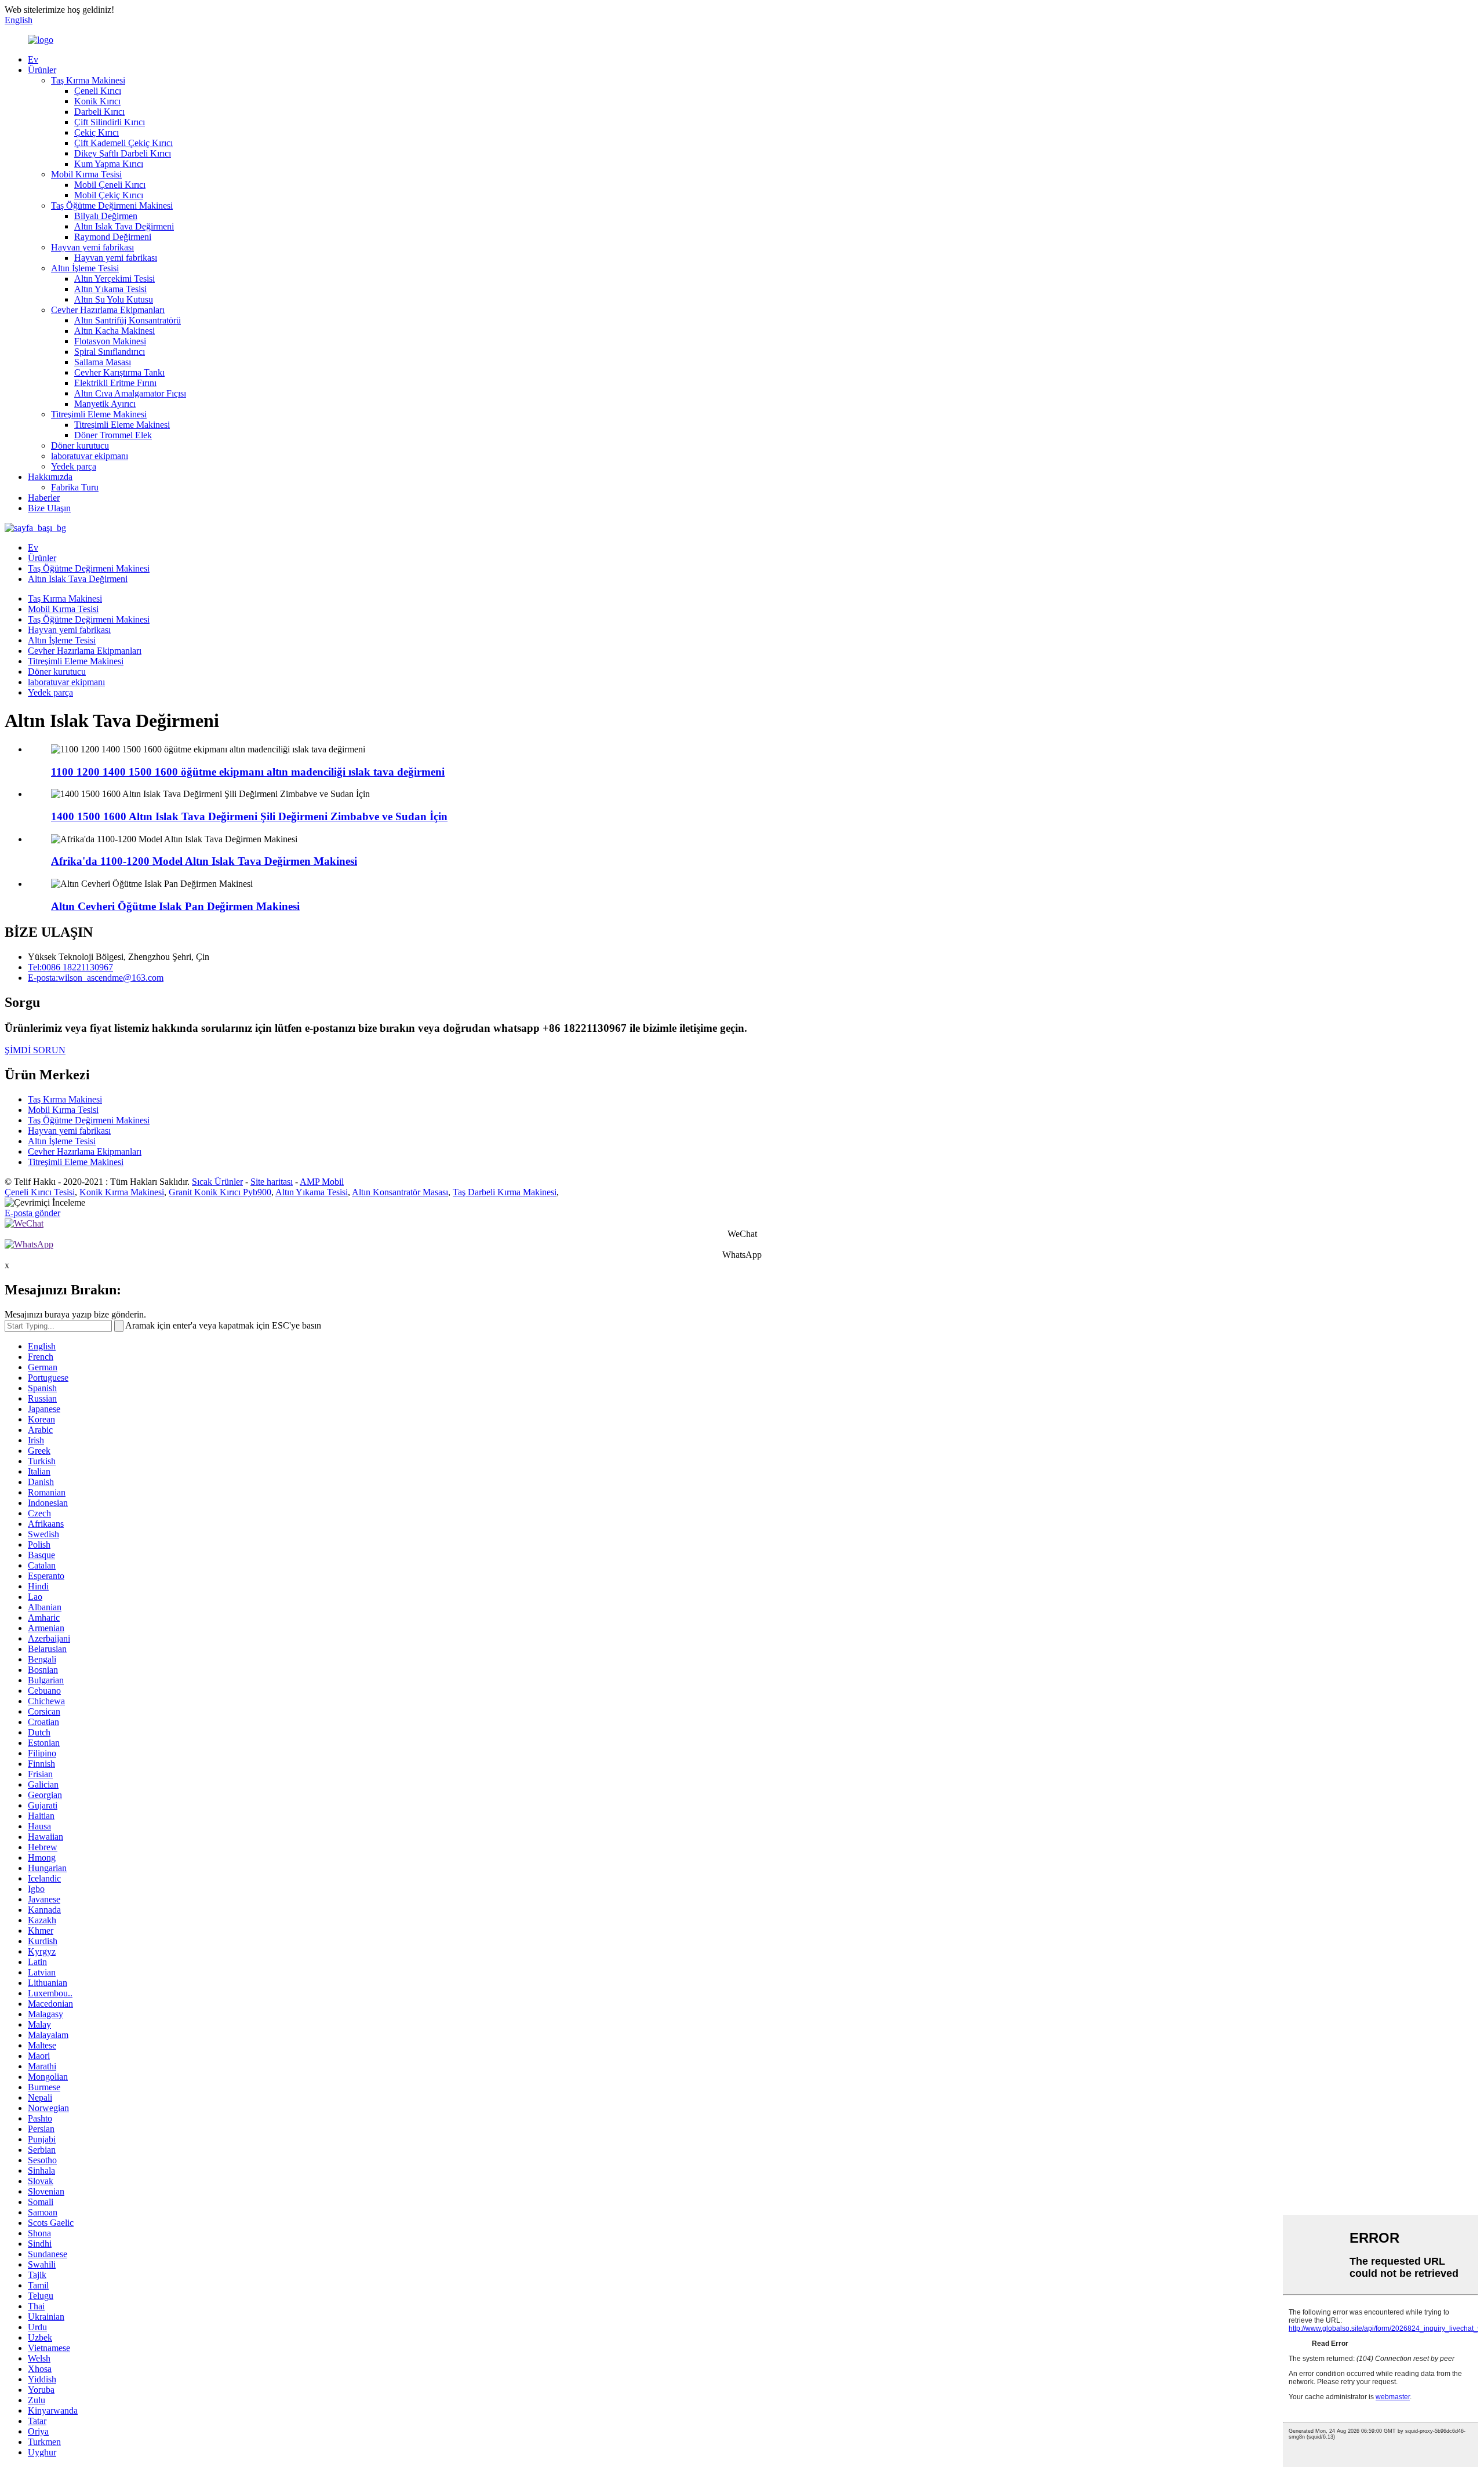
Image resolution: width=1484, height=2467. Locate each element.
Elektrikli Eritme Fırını (115, 383)
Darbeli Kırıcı (99, 112)
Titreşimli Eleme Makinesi (99, 414)
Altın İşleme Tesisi (85, 268)
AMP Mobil (322, 1182)
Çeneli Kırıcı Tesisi (40, 1192)
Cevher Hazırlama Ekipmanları (108, 310)
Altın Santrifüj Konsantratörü (128, 320)
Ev (33, 59)
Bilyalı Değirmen (106, 216)
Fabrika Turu (75, 487)
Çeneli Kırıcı (98, 91)
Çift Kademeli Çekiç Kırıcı (123, 143)
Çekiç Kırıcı (97, 132)
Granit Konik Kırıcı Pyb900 (220, 1192)
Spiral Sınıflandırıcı (110, 352)
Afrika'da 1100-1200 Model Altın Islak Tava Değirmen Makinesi (204, 861)
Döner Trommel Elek (113, 435)
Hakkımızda (50, 477)
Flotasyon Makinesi (110, 341)
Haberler (44, 498)
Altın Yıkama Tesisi (110, 289)
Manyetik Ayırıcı (105, 404)
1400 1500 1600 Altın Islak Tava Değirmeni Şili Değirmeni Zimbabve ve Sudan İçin (249, 816)
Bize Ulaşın (49, 508)
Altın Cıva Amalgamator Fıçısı (130, 393)
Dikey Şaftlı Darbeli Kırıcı (123, 153)
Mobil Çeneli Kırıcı (110, 185)
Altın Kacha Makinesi (114, 331)
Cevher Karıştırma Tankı (119, 372)
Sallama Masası (103, 362)
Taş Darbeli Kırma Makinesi (505, 1192)
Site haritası (272, 1182)
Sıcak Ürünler (217, 1182)
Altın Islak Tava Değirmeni (124, 226)
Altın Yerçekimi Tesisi (114, 279)
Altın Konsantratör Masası (400, 1192)
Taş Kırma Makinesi (88, 80)
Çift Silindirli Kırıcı (110, 122)
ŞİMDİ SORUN (35, 1050)
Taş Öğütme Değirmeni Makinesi (112, 205)
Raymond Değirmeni (113, 237)
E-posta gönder (32, 1213)
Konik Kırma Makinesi (122, 1192)
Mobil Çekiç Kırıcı (109, 195)
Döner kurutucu (80, 445)
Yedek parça (74, 466)
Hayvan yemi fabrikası (92, 247)
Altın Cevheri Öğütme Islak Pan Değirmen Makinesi (175, 906)
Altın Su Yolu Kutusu (114, 299)
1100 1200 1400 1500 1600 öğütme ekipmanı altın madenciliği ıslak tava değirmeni (248, 772)
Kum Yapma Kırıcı (109, 164)
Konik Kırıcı (97, 101)
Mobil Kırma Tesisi (86, 174)
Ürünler (42, 70)
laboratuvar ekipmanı (90, 456)
